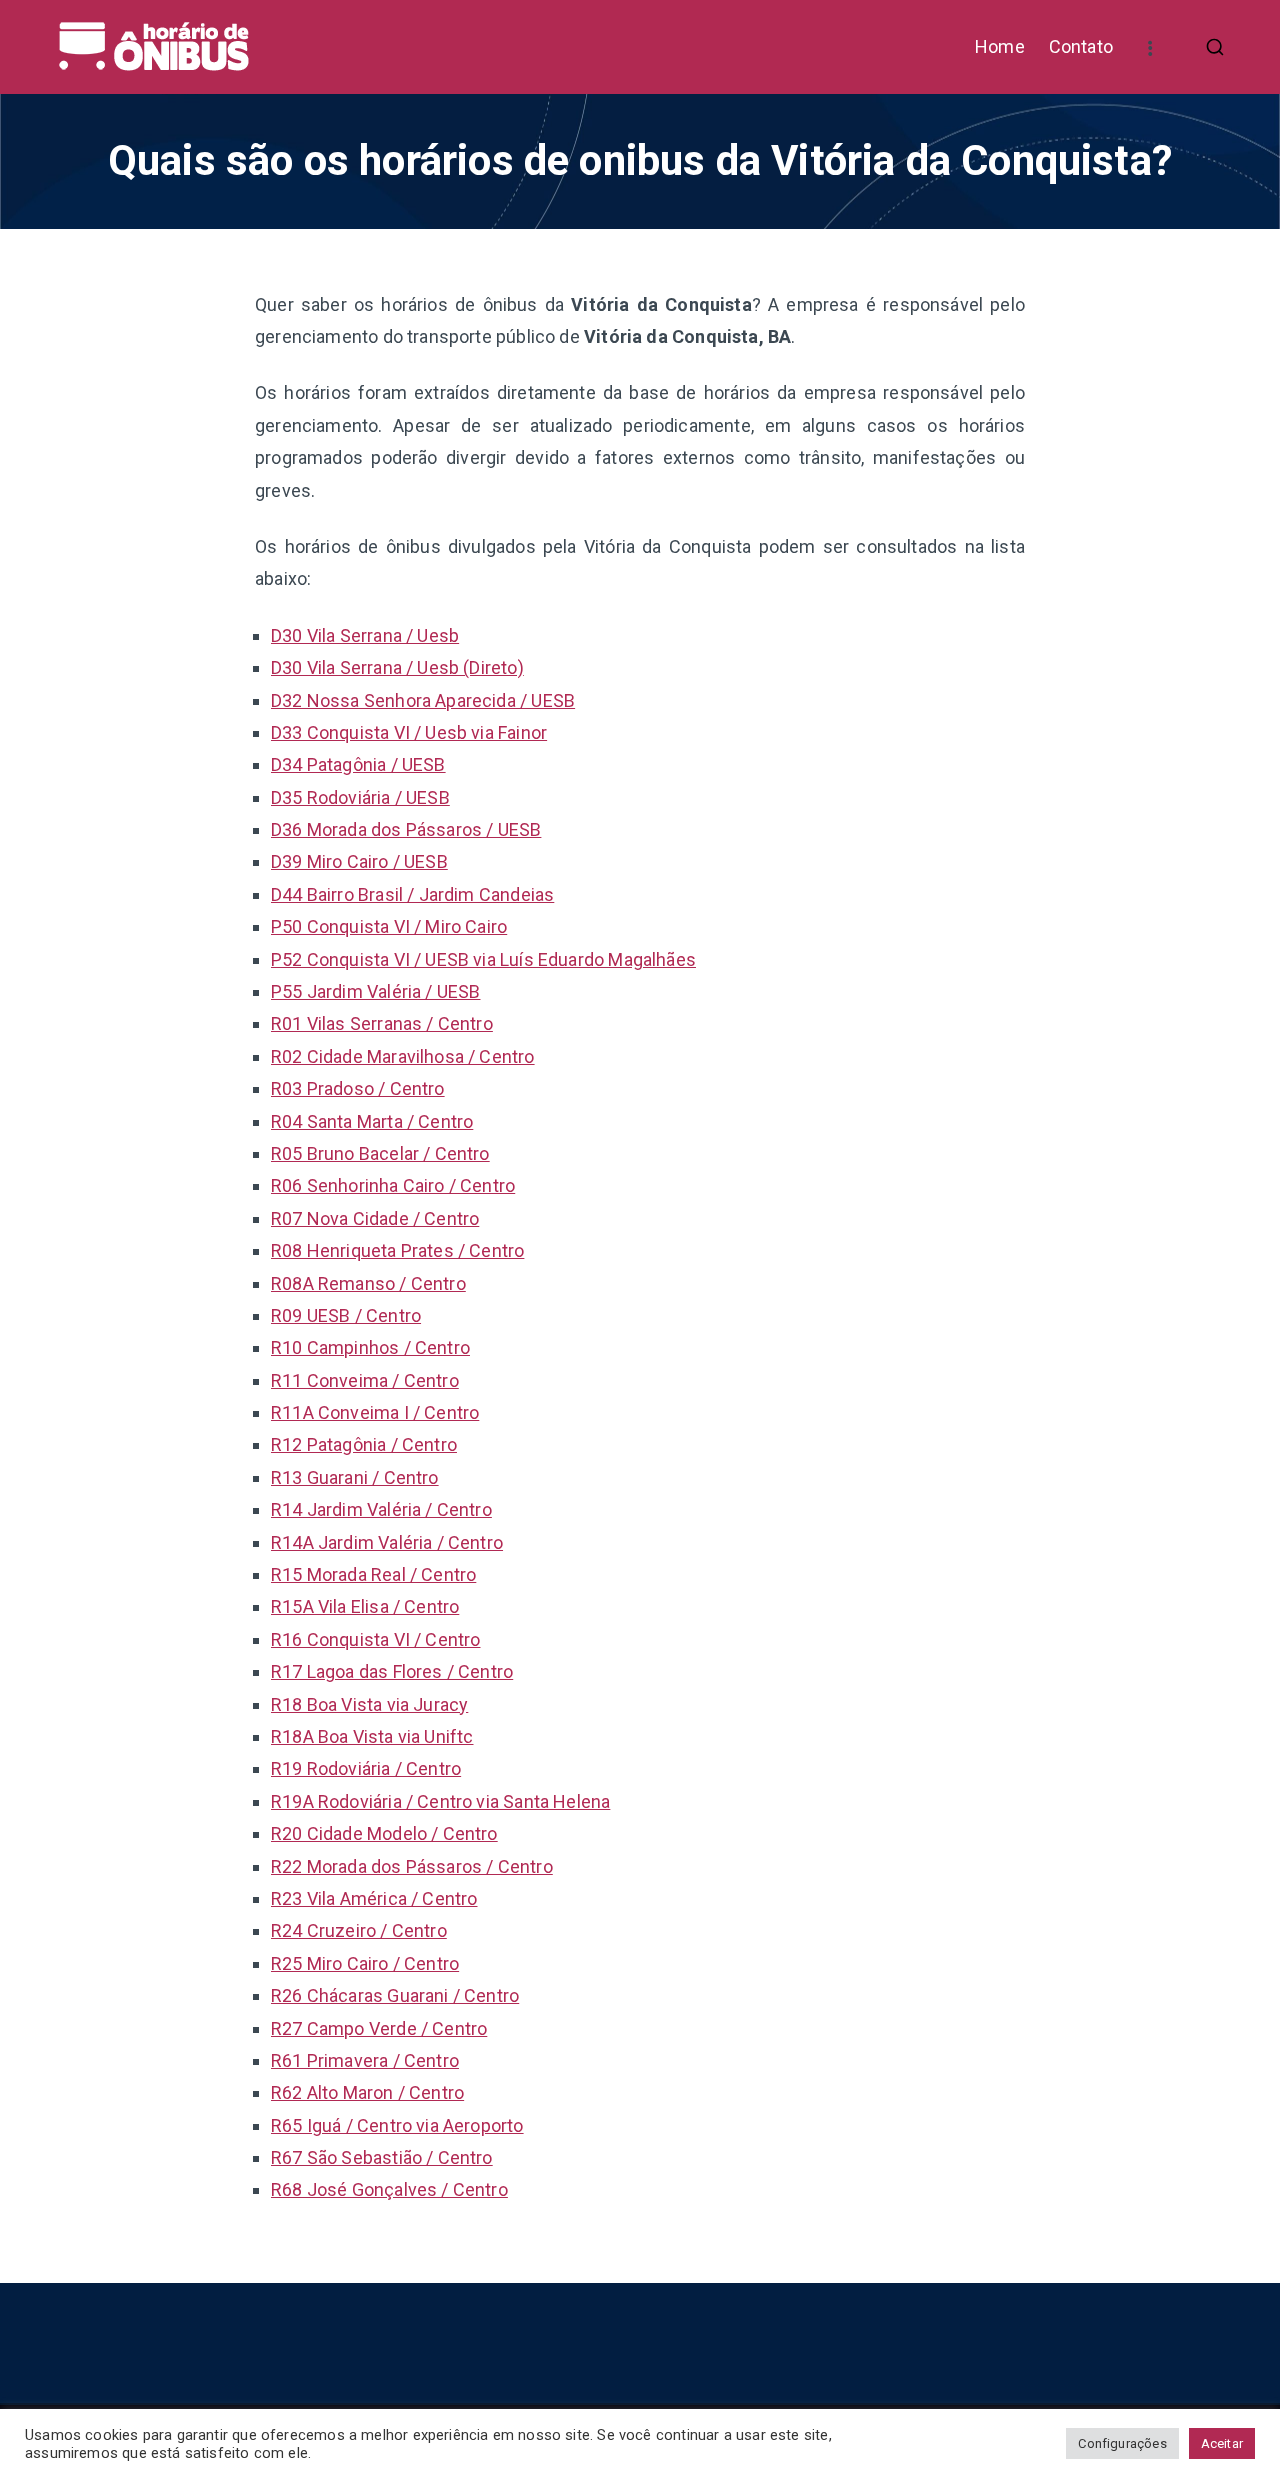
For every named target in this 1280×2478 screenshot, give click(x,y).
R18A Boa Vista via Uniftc (372, 1736)
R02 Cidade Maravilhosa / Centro (403, 1056)
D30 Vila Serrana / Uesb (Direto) (397, 667)
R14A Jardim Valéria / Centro (387, 1542)
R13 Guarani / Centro (355, 1477)
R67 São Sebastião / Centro (382, 2157)
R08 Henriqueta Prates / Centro (397, 1250)
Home (1000, 46)
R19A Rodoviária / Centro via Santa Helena (440, 1801)
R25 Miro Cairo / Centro (365, 1963)
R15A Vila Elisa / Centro (365, 1606)
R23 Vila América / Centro (374, 1898)
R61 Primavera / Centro (365, 2060)
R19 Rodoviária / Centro (366, 1768)
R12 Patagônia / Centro (364, 1444)
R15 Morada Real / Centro (373, 1574)
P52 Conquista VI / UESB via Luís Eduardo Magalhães (483, 959)
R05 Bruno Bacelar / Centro (380, 1153)
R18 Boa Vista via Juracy (369, 1704)
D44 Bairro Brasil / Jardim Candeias (412, 894)
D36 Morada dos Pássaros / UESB (406, 829)
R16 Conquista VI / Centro (376, 1639)
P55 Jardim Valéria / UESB (376, 991)
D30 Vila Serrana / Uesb (365, 635)
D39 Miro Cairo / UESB (359, 861)
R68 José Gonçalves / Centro (389, 2189)
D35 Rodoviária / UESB (360, 797)
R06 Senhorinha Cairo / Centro (393, 1185)
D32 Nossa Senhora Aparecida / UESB (423, 700)
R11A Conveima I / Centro (375, 1412)
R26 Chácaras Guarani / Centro (395, 1995)
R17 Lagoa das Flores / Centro (392, 1671)
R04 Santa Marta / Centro (372, 1121)
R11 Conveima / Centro (365, 1380)
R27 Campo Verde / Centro (379, 2028)
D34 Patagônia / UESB (358, 764)
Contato (1081, 46)
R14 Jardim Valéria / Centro (381, 1509)
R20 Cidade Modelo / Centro (384, 1833)
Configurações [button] (1122, 2443)
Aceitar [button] (1222, 2443)
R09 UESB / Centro (346, 1315)
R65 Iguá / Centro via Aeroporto (397, 2125)
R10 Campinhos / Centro (370, 1347)
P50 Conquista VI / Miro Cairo (389, 926)
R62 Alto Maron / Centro (367, 2092)
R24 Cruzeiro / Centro (359, 1930)
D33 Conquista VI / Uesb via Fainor (409, 732)
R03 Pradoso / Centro (358, 1088)
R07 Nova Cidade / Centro (375, 1218)
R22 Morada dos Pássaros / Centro (412, 1866)
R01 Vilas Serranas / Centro (382, 1023)
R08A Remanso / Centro (368, 1283)
